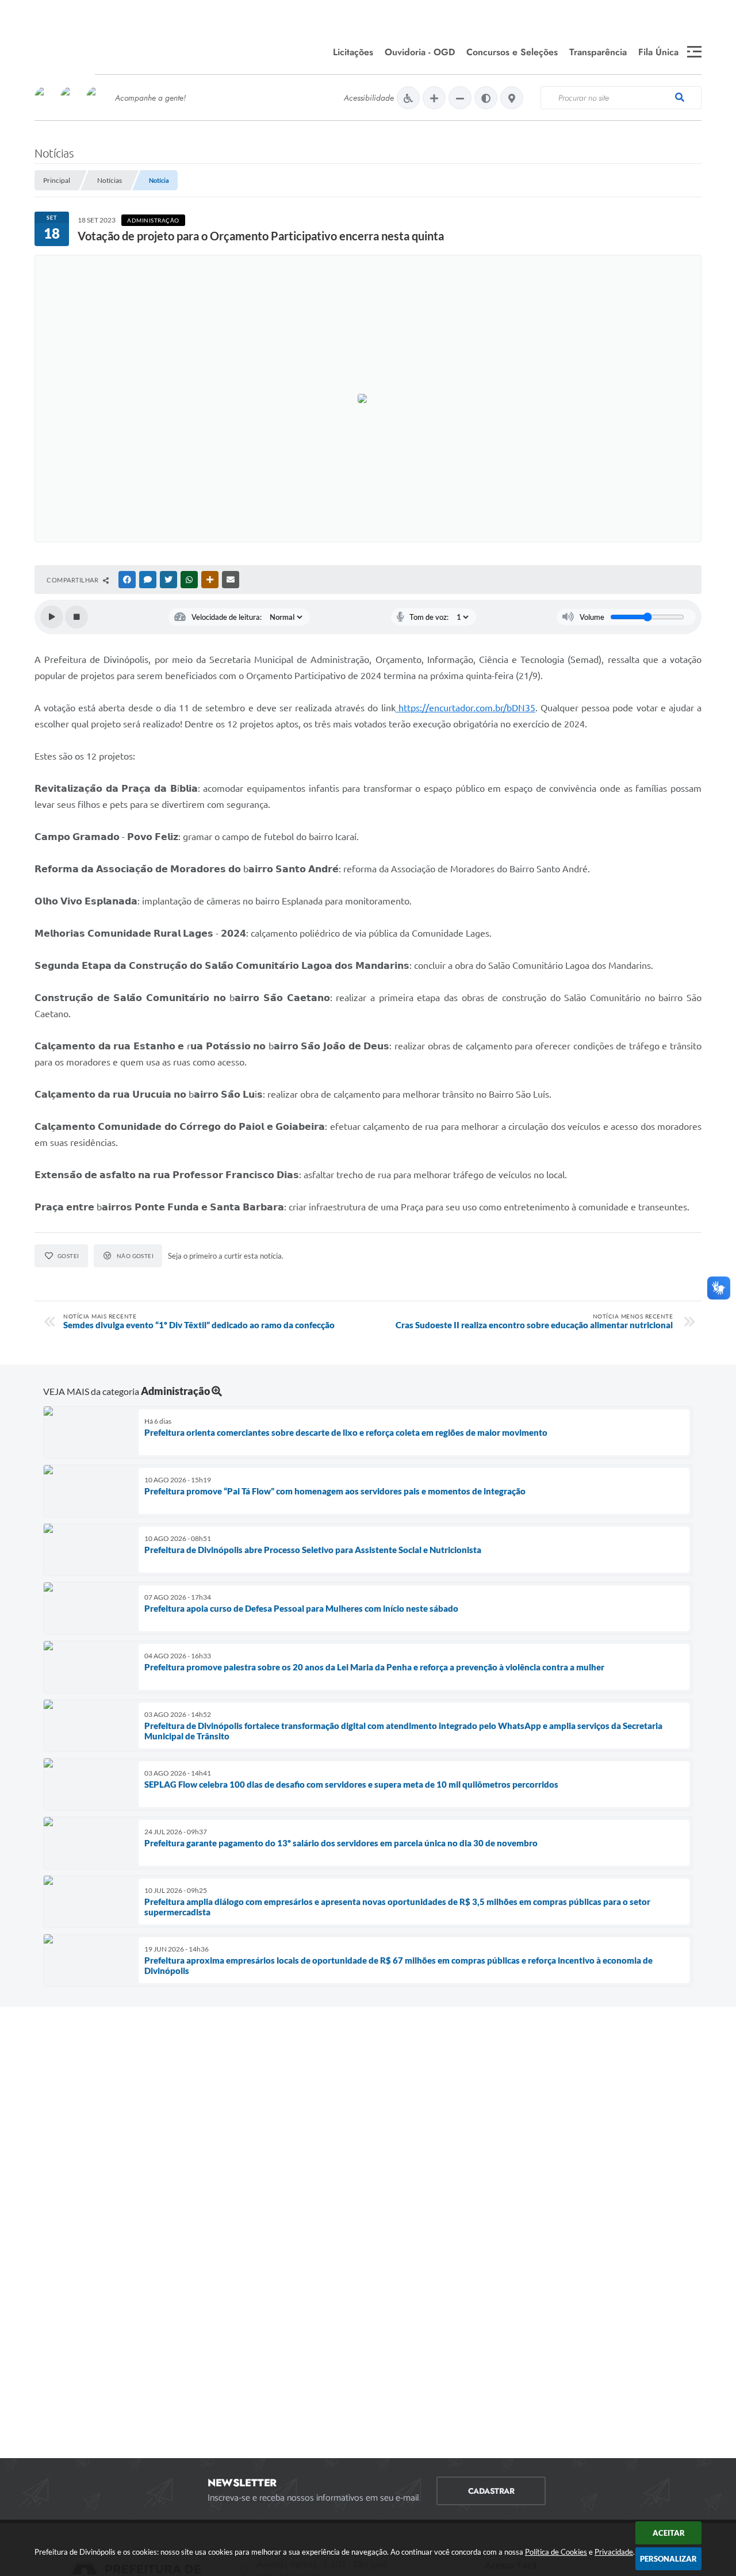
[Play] (52, 617)
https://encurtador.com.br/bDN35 (467, 708)
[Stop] (76, 617)
